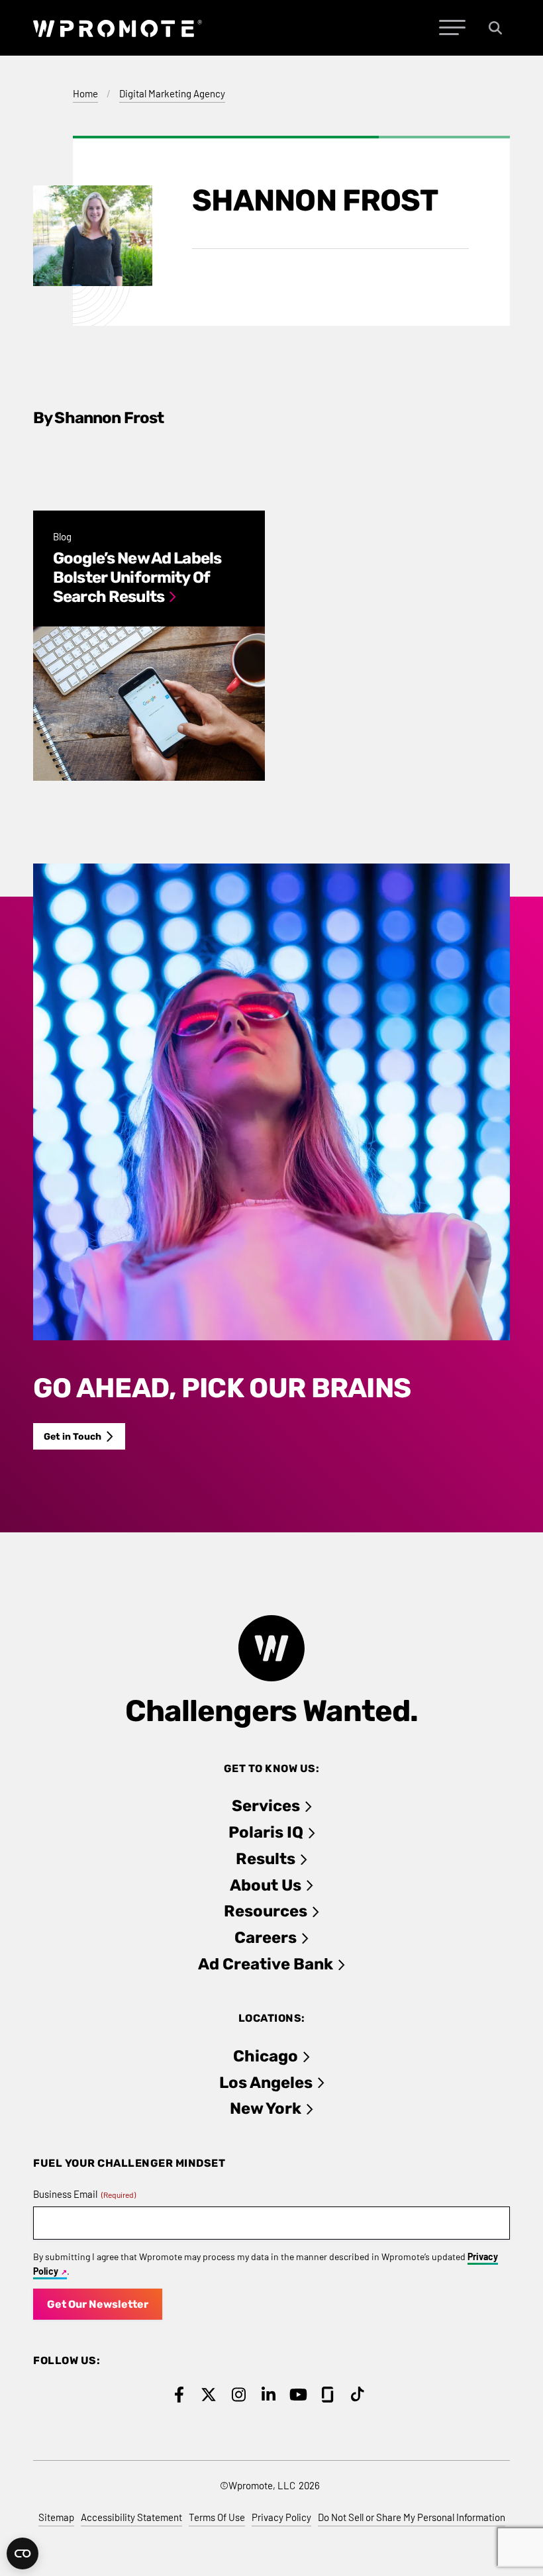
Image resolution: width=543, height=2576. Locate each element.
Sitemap (56, 2517)
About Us (266, 1885)
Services (266, 1806)
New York (266, 2108)
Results (266, 1859)
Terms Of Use (217, 2517)
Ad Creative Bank (266, 1964)
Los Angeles (266, 2083)
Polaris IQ (266, 1832)
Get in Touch (73, 1437)
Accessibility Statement (131, 2517)
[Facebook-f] (179, 2395)
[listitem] (149, 646)
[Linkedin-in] (269, 2395)
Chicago (266, 2056)
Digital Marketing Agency (172, 93)
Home (85, 93)
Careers (266, 1938)
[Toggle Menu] (452, 28)
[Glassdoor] (328, 2395)
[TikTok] (358, 2395)
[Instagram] (239, 2395)
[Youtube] (298, 2395)
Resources (266, 1911)
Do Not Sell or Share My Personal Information (412, 2517)
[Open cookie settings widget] (23, 2553)
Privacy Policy (281, 2517)
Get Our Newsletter (98, 2304)
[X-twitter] (209, 2395)
